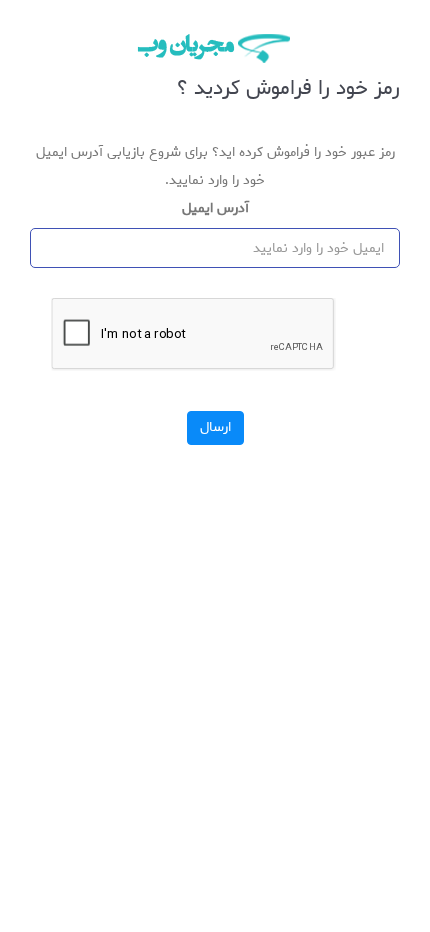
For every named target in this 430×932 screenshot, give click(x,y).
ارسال (215, 427)
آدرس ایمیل (215, 208)
